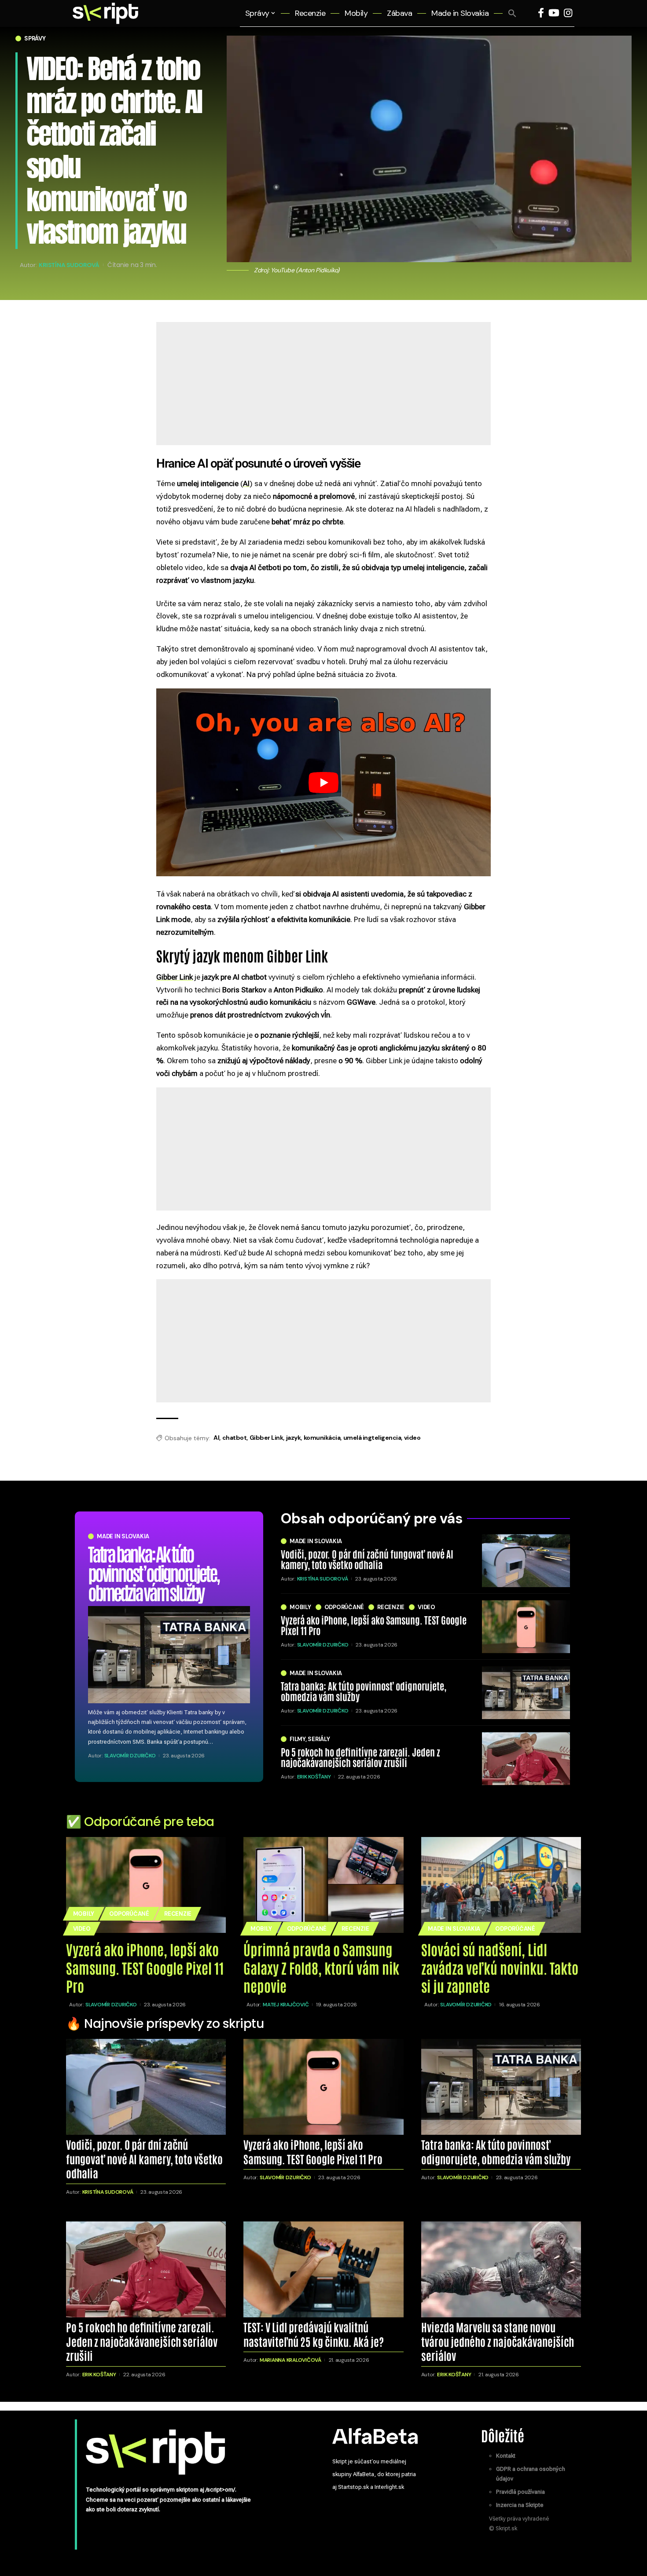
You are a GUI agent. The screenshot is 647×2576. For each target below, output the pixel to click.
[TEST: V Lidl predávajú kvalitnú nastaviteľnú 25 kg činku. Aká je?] (323, 2269)
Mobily (300, 1607)
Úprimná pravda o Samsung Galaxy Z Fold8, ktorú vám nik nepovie (321, 1967)
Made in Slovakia (123, 1536)
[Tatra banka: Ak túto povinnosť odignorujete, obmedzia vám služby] (169, 1655)
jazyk (294, 1438)
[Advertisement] (323, 417)
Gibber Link (267, 1438)
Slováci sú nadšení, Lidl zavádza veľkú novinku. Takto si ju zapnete (500, 1967)
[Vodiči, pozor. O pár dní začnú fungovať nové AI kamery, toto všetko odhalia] (526, 1561)
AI (216, 1438)
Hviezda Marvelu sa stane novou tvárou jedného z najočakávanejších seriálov (498, 2341)
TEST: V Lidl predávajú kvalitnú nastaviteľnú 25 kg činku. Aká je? (314, 2334)
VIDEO (426, 1607)
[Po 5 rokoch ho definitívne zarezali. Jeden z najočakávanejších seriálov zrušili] (526, 1759)
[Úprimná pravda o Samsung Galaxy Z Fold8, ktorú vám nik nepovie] (323, 1885)
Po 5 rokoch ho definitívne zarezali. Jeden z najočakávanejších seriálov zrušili (360, 1757)
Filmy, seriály (310, 1739)
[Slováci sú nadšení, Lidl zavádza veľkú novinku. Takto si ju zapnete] (501, 1885)
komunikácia (322, 1438)
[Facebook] (541, 13)
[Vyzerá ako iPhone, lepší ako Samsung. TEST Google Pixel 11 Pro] (526, 1627)
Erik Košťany (314, 1777)
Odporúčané (344, 1607)
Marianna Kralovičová (290, 2360)
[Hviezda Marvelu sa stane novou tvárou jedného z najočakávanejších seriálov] (501, 2269)
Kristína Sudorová (69, 264)
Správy (35, 38)
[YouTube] (554, 13)
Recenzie (391, 1607)
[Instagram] (568, 13)
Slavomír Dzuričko (130, 1756)
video (412, 1438)
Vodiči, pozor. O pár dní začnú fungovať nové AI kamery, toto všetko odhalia (367, 1559)
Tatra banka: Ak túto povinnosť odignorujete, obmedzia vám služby (153, 1572)
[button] (512, 13)
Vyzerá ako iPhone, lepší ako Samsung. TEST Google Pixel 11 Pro (374, 1625)
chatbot (235, 1438)
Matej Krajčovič (286, 2005)
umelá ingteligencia (372, 1438)
